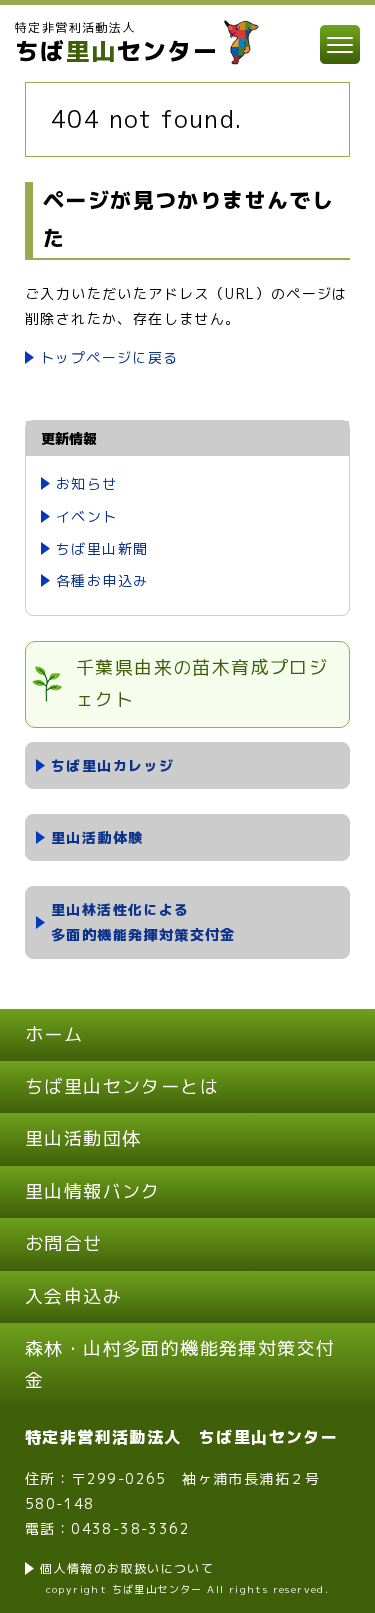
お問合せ (64, 1243)
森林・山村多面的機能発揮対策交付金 (180, 1364)
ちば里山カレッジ (112, 765)
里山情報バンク (93, 1191)
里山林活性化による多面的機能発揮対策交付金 (143, 922)
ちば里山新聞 (102, 548)
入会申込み (73, 1296)
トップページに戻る (109, 357)
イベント (87, 516)
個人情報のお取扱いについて (127, 1568)
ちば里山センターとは (122, 1086)
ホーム (54, 1034)
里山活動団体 (83, 1138)
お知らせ (87, 483)
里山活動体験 (97, 837)
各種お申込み (102, 580)
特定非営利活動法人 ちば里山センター (181, 1437)
